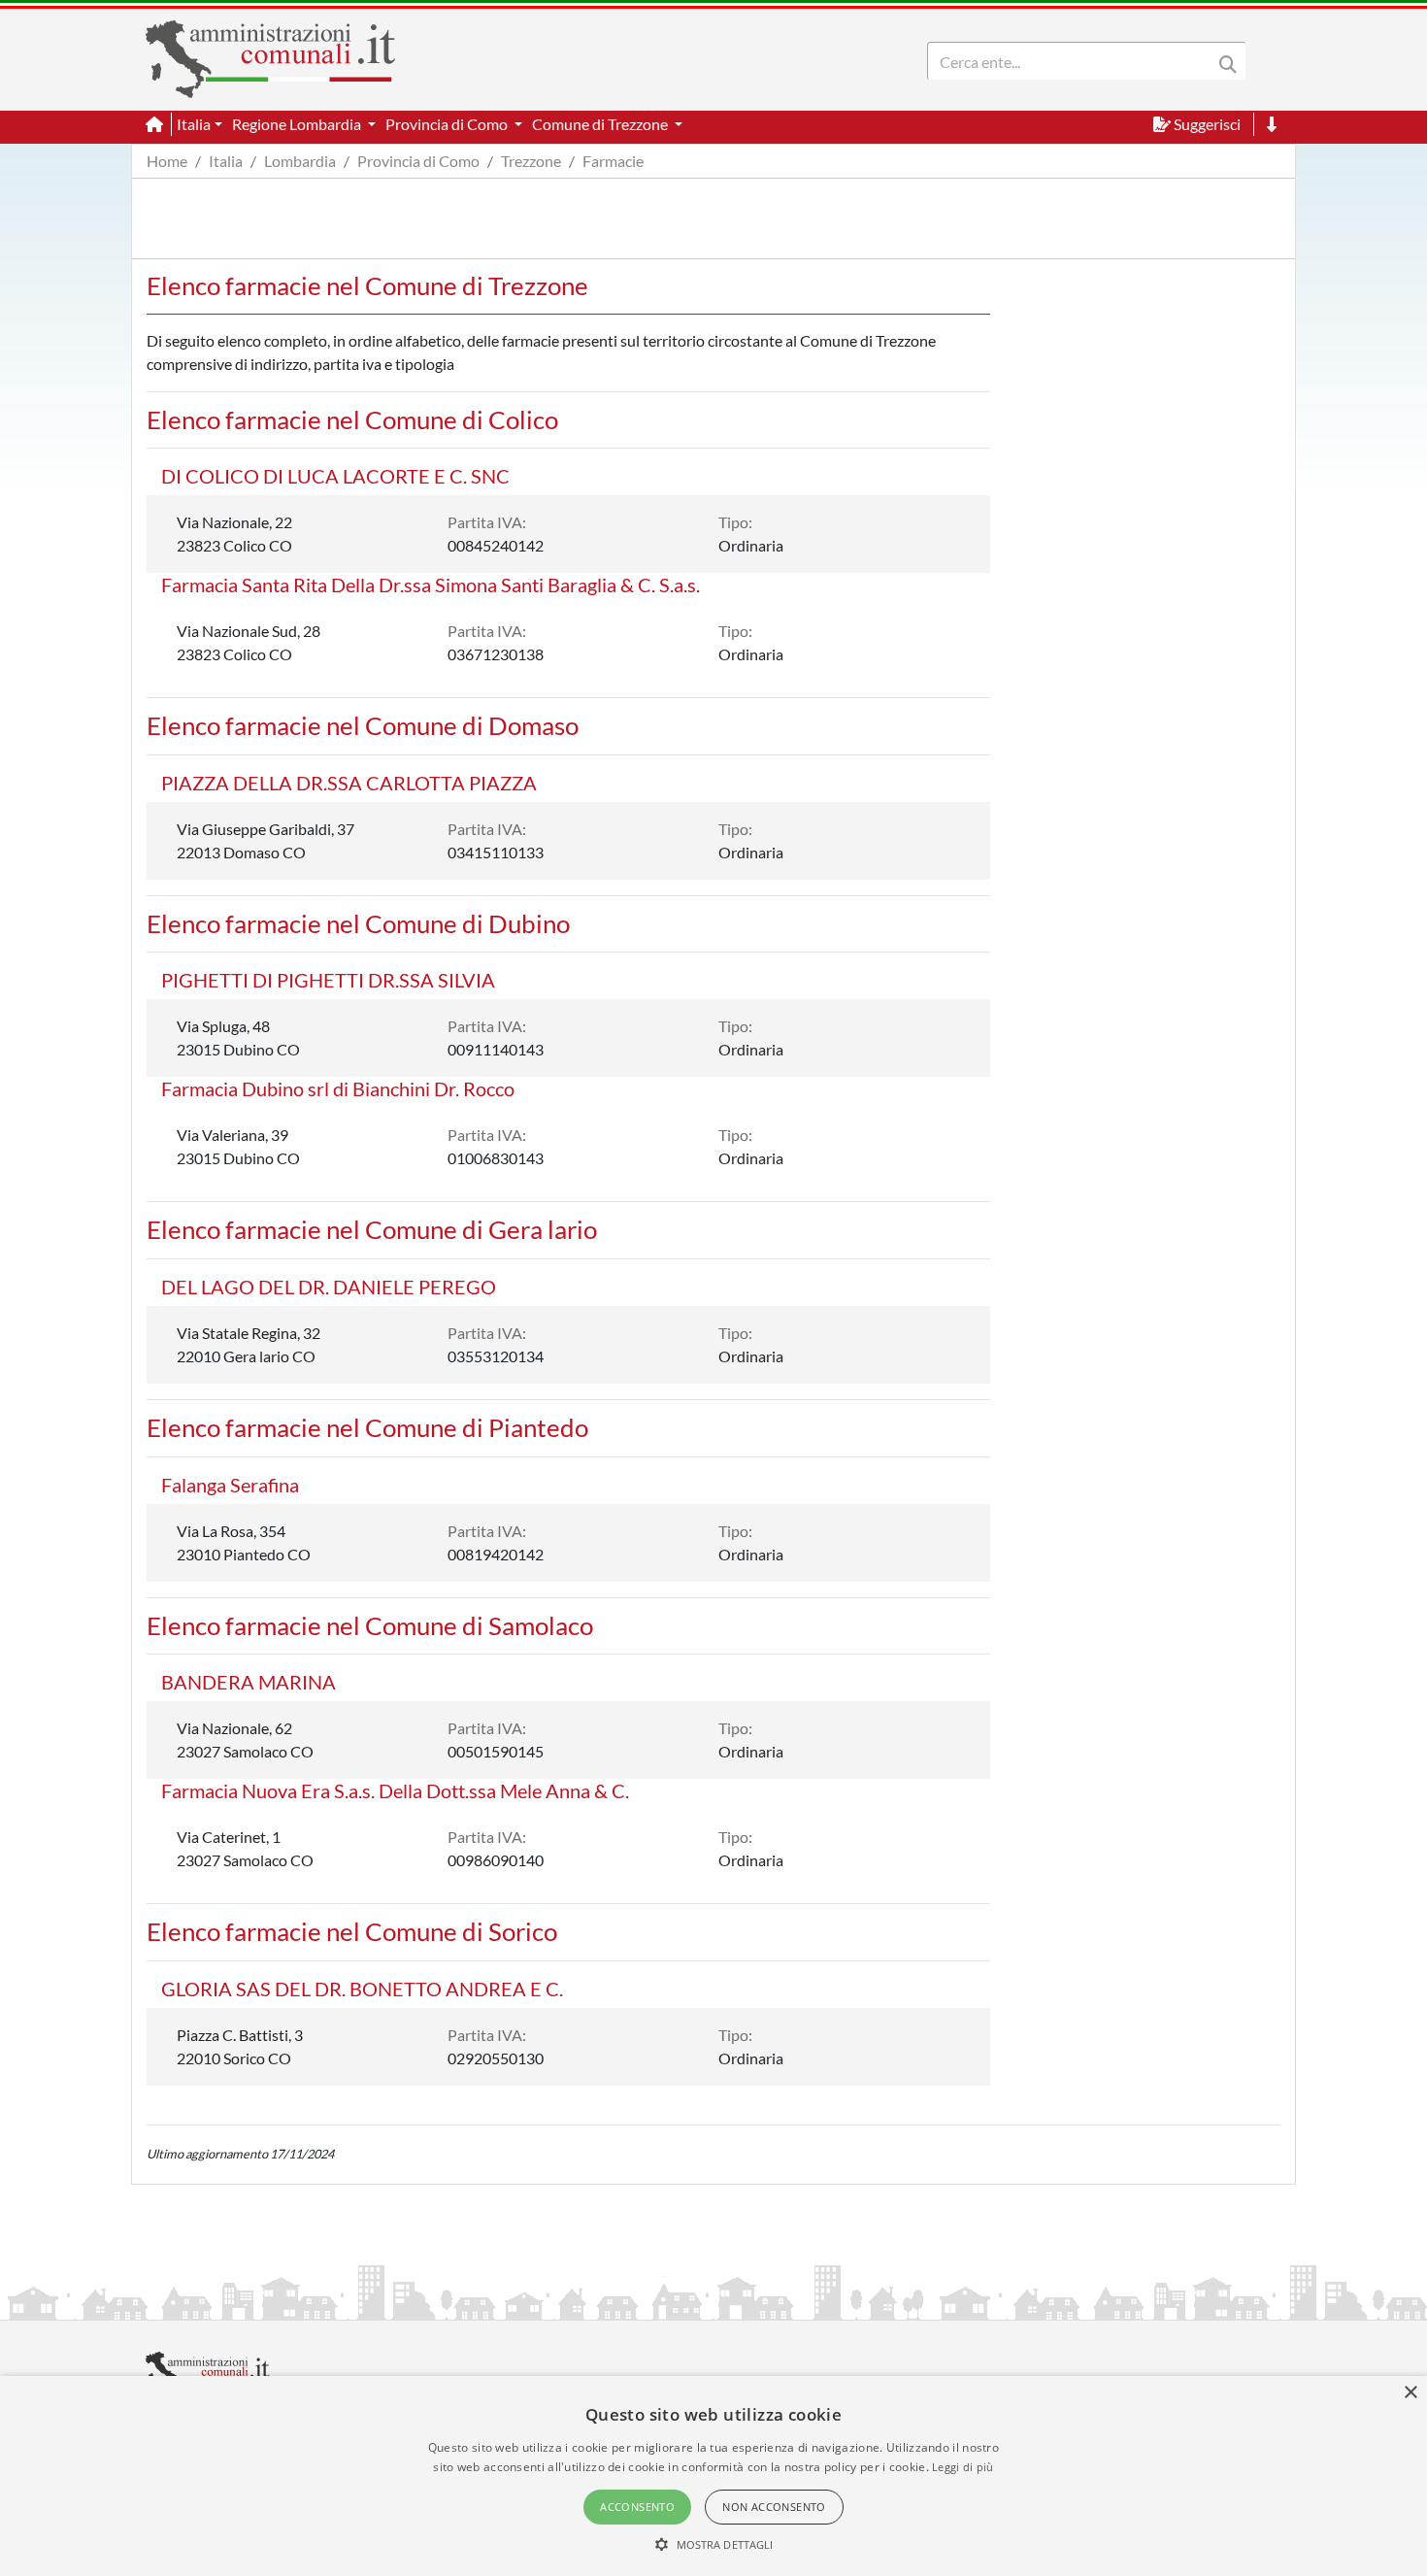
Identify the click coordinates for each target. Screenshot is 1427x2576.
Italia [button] (194, 124)
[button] (714, 2544)
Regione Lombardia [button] (298, 124)
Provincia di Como (418, 161)
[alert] (713, 2476)
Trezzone (531, 161)
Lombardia (300, 161)
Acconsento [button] (637, 2507)
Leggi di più (963, 2467)
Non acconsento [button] (774, 2507)
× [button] (1410, 2393)
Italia (226, 161)
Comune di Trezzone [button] (601, 124)
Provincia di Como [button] (448, 124)
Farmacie (613, 161)
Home (167, 161)
